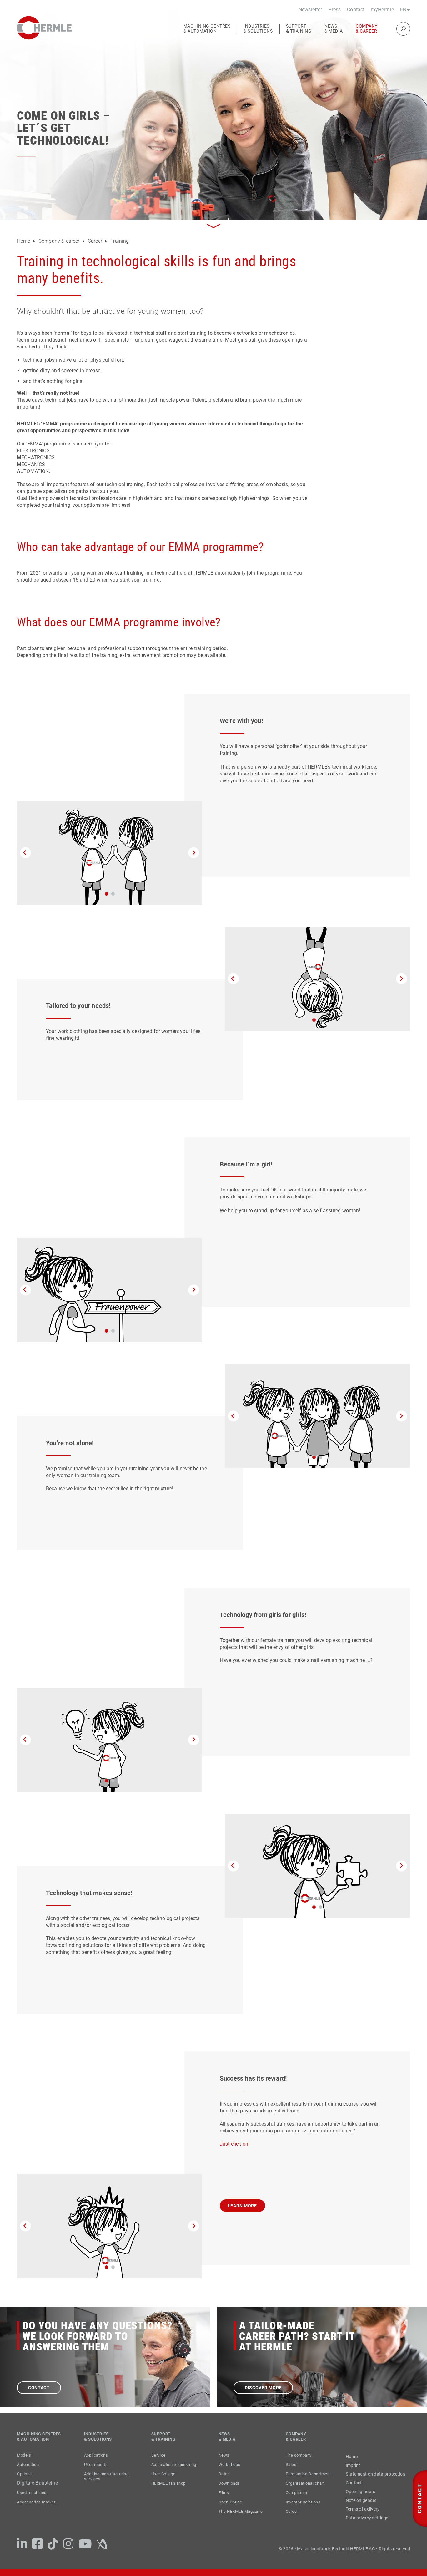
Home (24, 241)
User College (163, 2474)
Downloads (229, 2483)
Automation (28, 2464)
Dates (224, 2474)
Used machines (32, 2493)
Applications (96, 2455)
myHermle (382, 10)
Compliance (297, 2493)
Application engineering (174, 2464)
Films (224, 2493)
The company (299, 2455)
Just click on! (235, 2144)
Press (334, 10)
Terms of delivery (363, 2509)
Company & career (367, 29)
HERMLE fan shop (168, 2483)
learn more (242, 2206)
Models (24, 2455)
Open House (230, 2502)
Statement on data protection (376, 2474)
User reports (96, 2464)
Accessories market (36, 2502)
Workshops (229, 2464)
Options (24, 2474)
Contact (356, 10)
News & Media (334, 29)
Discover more (263, 2388)
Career (96, 241)
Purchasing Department (308, 2474)
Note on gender (361, 2500)
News (224, 2455)
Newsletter (310, 10)
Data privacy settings (367, 2518)
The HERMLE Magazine (241, 2511)
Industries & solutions (258, 29)
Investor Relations (303, 2502)
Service (158, 2455)
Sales (291, 2464)
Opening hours (361, 2492)
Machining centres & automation (207, 29)
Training (120, 241)
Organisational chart (305, 2483)
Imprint (353, 2465)
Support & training (299, 29)
